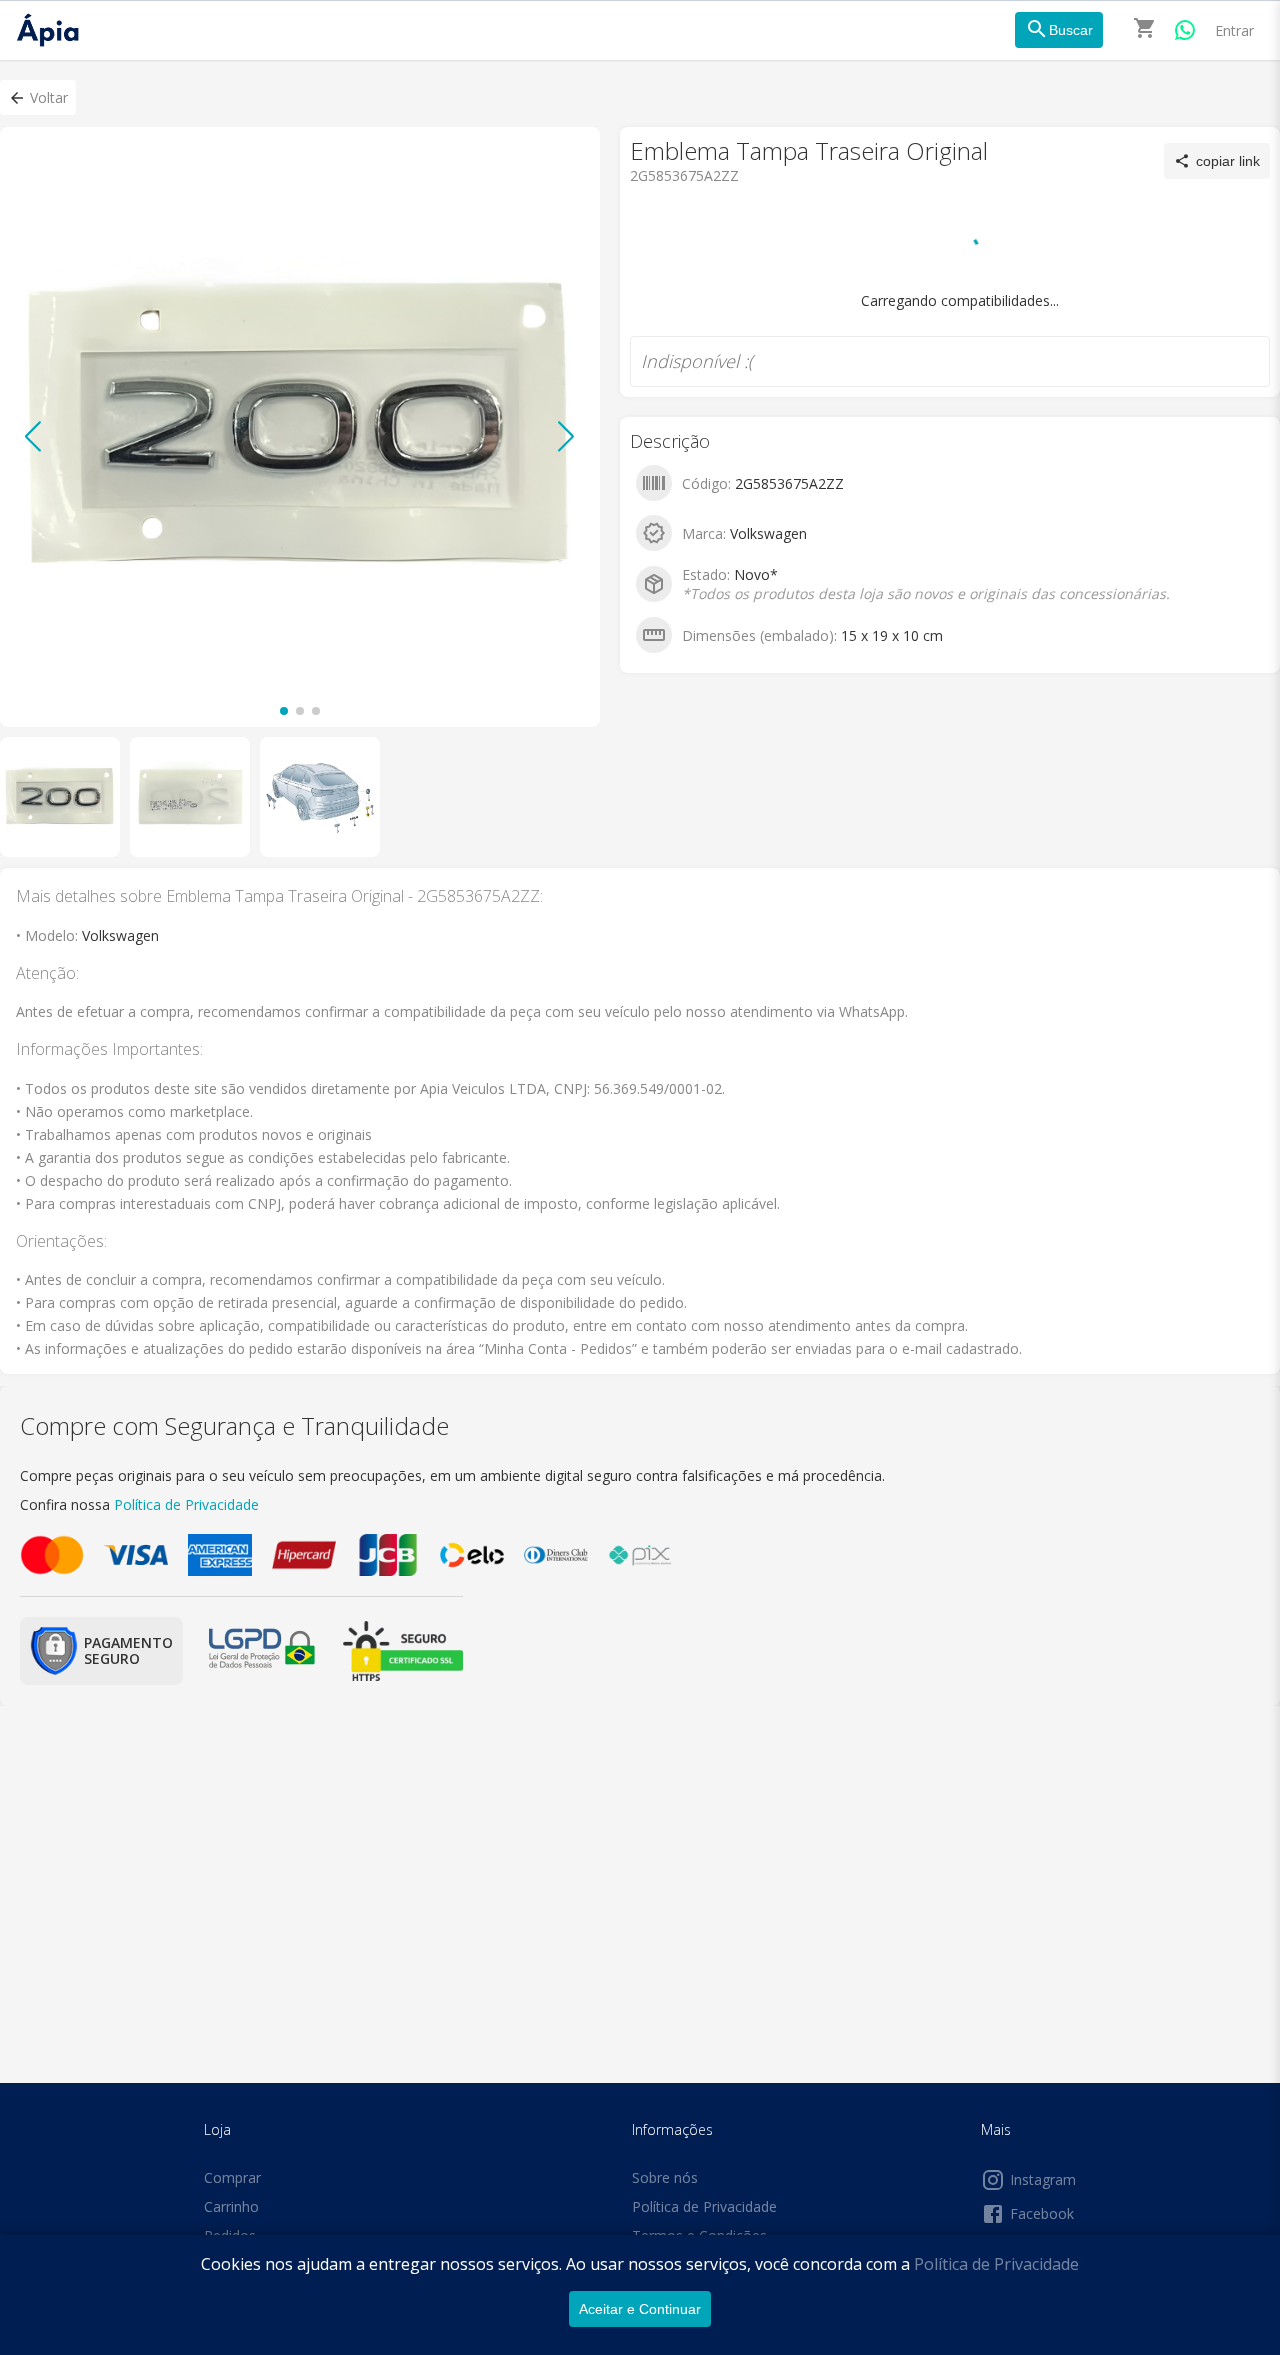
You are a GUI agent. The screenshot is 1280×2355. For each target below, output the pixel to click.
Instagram (1043, 2179)
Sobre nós (665, 2177)
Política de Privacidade (996, 2264)
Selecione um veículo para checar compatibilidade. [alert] (633, 108)
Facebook (1042, 2213)
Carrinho (231, 2206)
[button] (38, 97)
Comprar (232, 2177)
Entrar (1234, 30)
